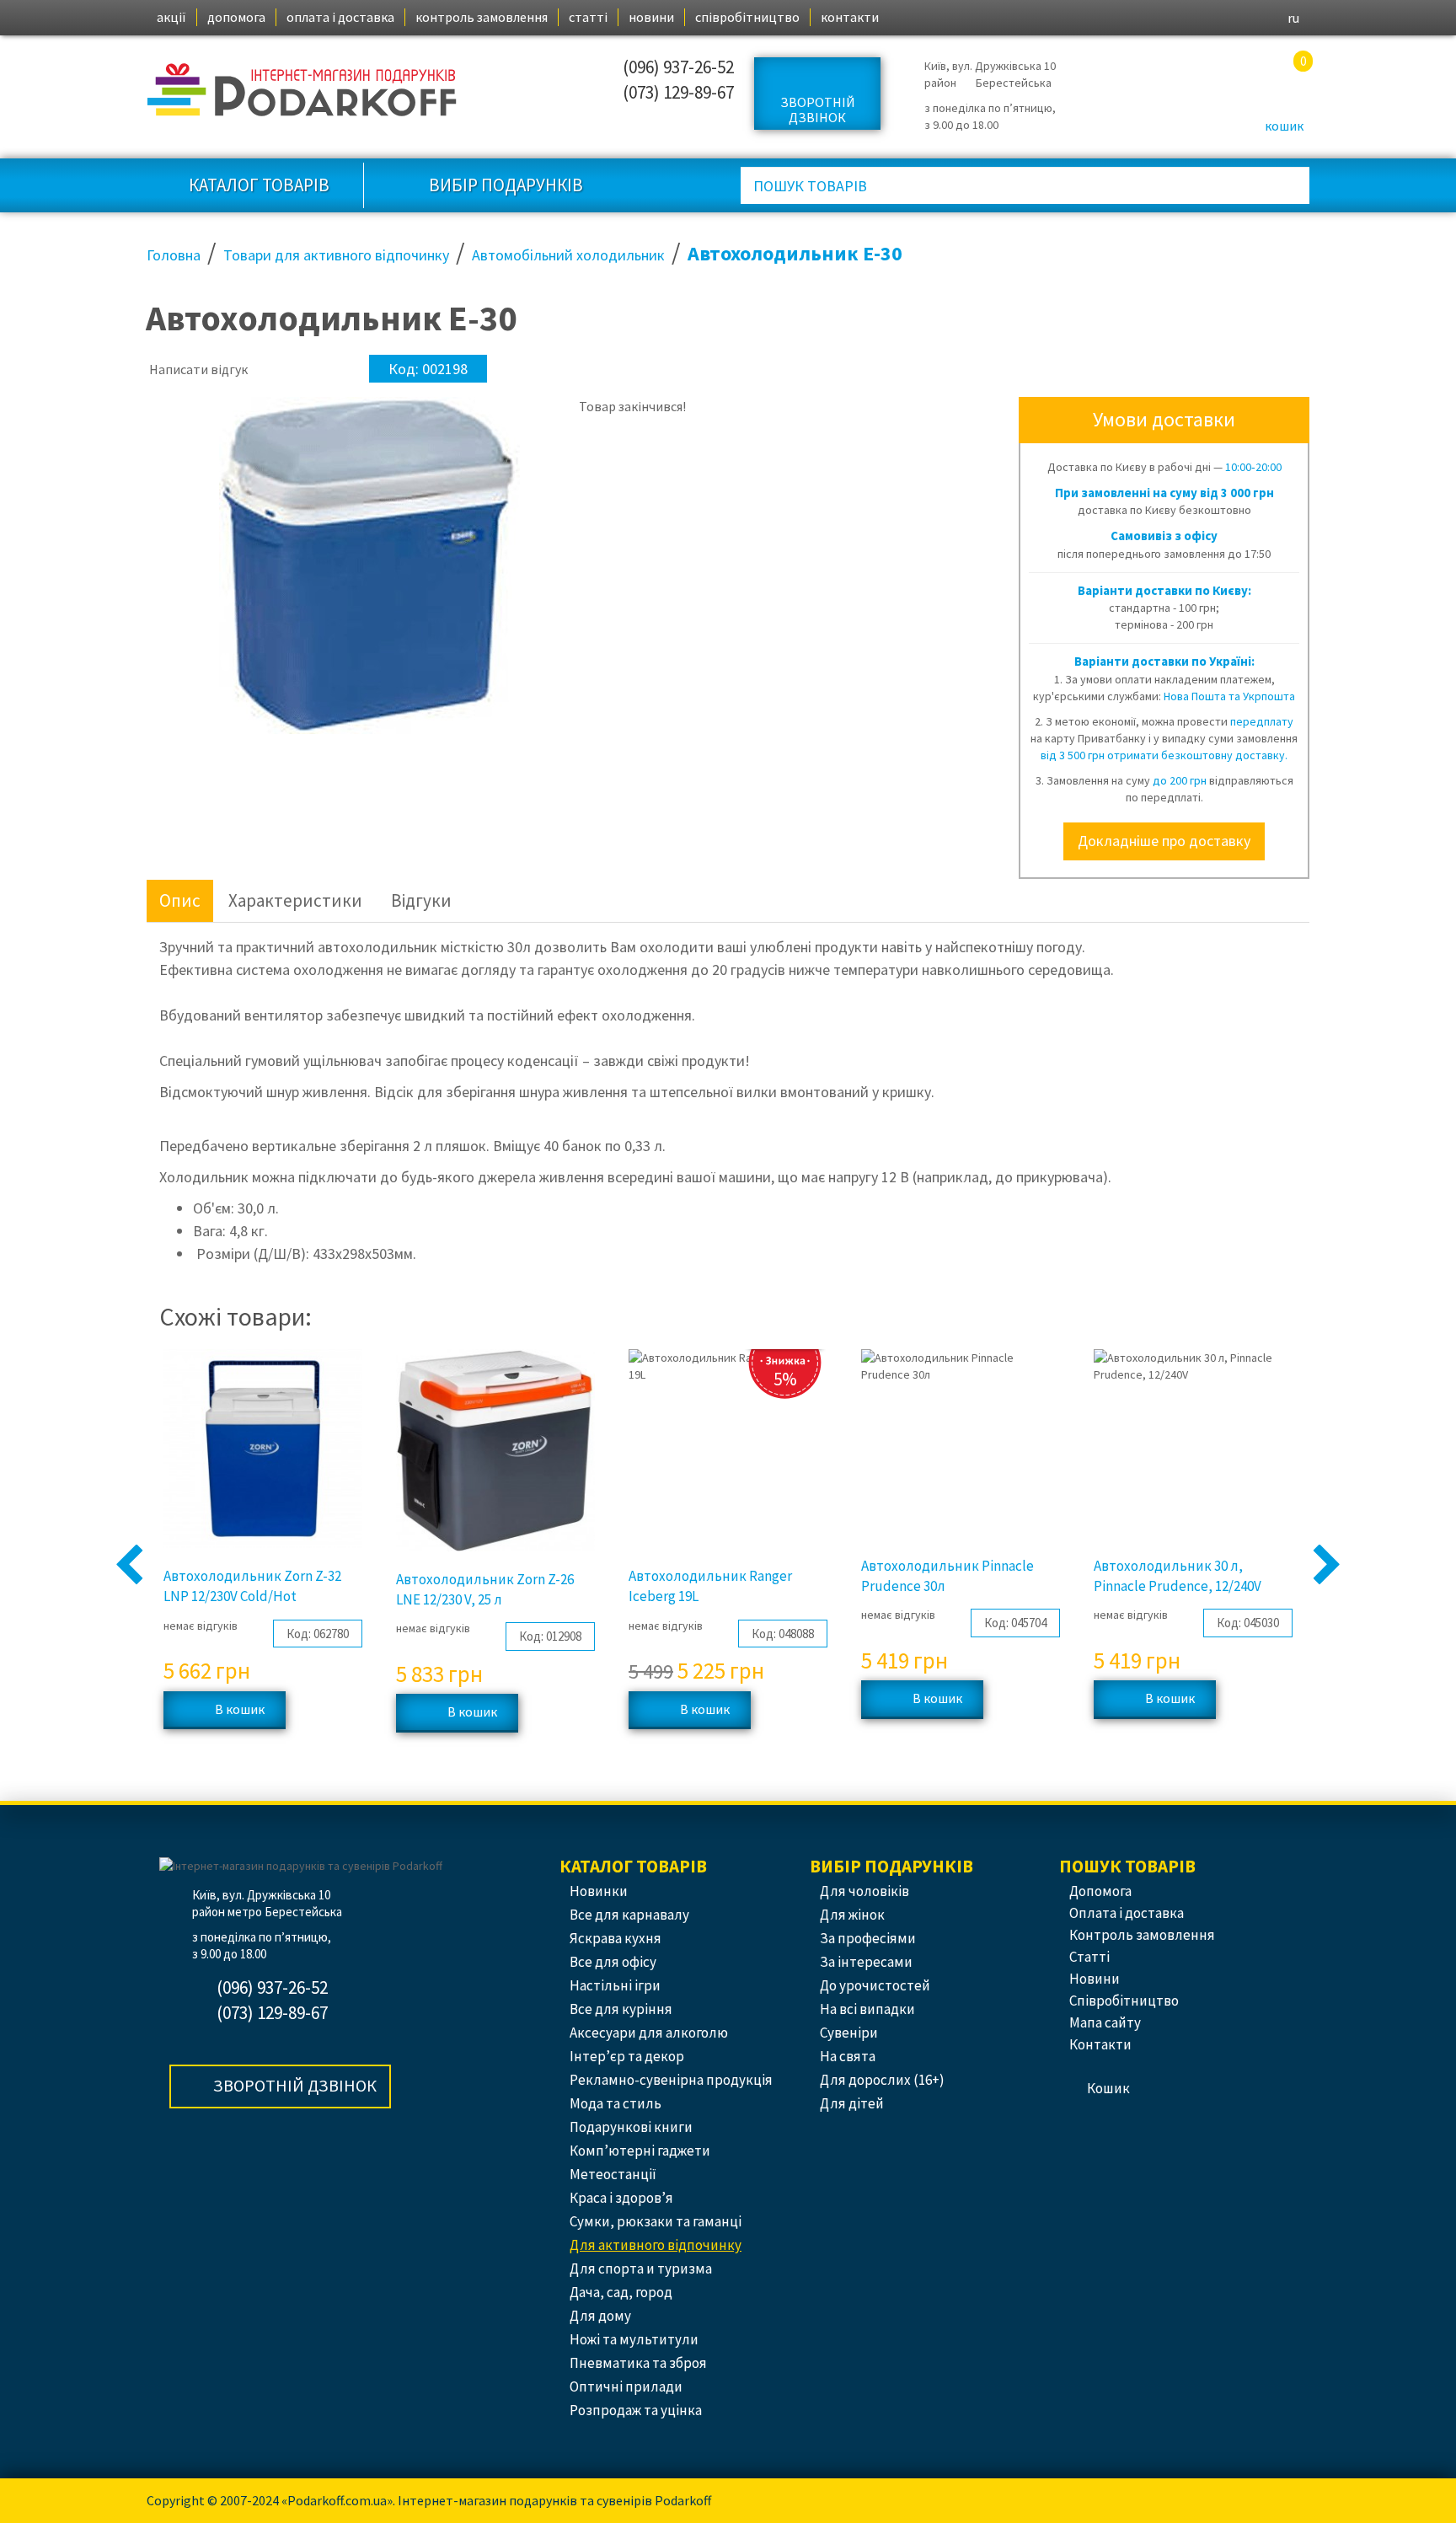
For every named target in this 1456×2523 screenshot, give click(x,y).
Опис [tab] (180, 900)
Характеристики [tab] (295, 900)
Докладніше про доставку (1164, 841)
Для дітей (852, 2103)
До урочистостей (875, 1985)
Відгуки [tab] (421, 900)
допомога (236, 17)
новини (651, 17)
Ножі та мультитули (634, 2339)
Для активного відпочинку (656, 2245)
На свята (848, 2056)
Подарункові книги (631, 2127)
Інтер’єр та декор (627, 2056)
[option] (182, 422)
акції (171, 17)
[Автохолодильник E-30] (182, 423)
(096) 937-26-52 (678, 67)
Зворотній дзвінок (818, 110)
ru (1293, 18)
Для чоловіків (864, 1891)
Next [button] (1327, 1566)
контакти (850, 17)
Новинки (599, 1891)
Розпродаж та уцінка (636, 2410)
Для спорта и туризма (641, 2269)
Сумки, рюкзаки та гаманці (656, 2221)
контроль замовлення (482, 17)
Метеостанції (613, 2174)
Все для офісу (613, 1962)
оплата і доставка (340, 17)
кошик (1284, 126)
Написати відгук (198, 369)
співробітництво (747, 17)
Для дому (600, 2316)
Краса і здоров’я (621, 2198)
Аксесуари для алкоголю (649, 2033)
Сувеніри (849, 2033)
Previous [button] (130, 1566)
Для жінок (852, 1915)
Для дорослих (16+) (882, 2080)
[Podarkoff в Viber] (487, 113)
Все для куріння (621, 2009)
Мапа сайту (1105, 2022)
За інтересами (866, 1962)
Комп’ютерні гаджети (640, 2151)
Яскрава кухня (616, 1938)
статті (588, 17)
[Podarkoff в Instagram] (487, 75)
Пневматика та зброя (638, 2363)
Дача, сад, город (621, 2292)
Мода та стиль (616, 2103)
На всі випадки (867, 2009)
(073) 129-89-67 (678, 92)
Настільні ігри (615, 1985)
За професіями (868, 1938)
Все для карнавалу (629, 1915)
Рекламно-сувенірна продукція (671, 2080)
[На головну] (303, 90)
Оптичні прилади (626, 2386)
